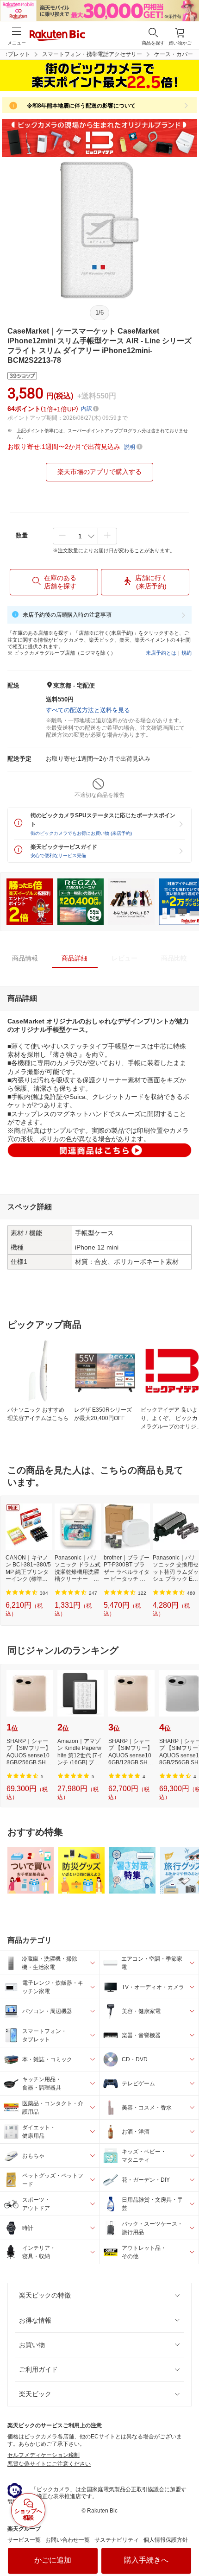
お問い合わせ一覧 (68, 2540)
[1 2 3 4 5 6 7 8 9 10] (85, 536)
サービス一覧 (24, 2540)
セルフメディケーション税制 (44, 2455)
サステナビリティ (117, 2540)
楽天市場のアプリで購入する (99, 472)
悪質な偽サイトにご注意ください (49, 2464)
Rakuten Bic (57, 36)
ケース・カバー (174, 54)
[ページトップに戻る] (186, 2545)
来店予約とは (161, 653)
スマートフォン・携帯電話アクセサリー (92, 54)
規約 (187, 653)
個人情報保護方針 (166, 2540)
